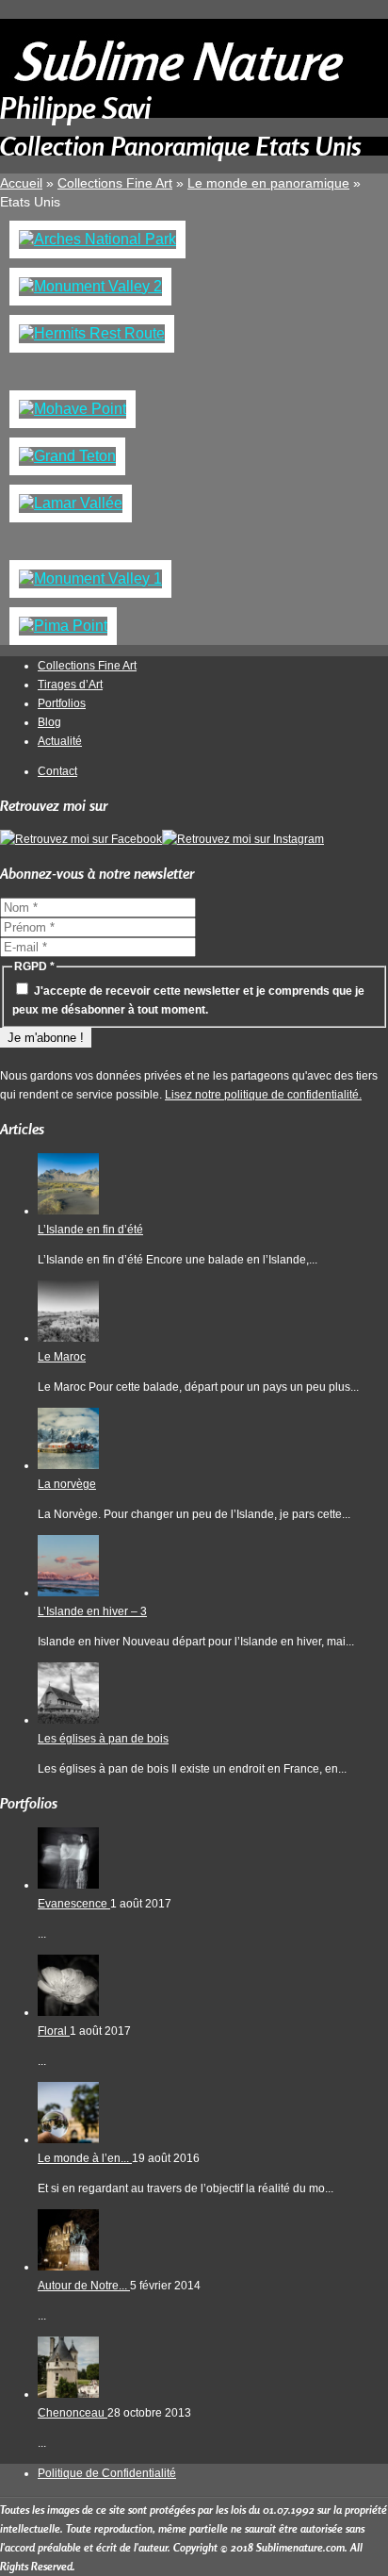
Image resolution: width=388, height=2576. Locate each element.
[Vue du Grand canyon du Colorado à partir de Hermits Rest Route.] (92, 333)
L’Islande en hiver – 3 (92, 1611)
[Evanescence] (68, 1885)
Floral (54, 2031)
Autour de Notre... (84, 2286)
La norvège (67, 1484)
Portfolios (62, 703)
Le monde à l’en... (85, 2158)
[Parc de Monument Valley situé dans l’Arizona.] (90, 286)
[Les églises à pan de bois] (68, 1720)
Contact (57, 771)
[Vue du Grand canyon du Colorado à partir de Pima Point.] (63, 626)
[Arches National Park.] (97, 239)
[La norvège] (68, 1465)
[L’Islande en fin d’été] (68, 1211)
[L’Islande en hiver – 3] (68, 1593)
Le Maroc (62, 1357)
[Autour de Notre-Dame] (68, 2267)
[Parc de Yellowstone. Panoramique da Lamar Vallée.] (71, 503)
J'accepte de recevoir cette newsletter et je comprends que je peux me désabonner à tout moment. (188, 1000)
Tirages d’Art (70, 685)
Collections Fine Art (87, 666)
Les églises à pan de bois (103, 1739)
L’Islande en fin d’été (90, 1230)
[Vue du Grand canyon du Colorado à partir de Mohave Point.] (73, 409)
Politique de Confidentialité (107, 2473)
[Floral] (68, 2012)
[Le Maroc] (68, 1338)
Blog (49, 722)
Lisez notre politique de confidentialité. (263, 1095)
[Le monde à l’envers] (68, 2139)
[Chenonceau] (68, 2394)
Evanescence (74, 1904)
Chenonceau (73, 2413)
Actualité (60, 741)
